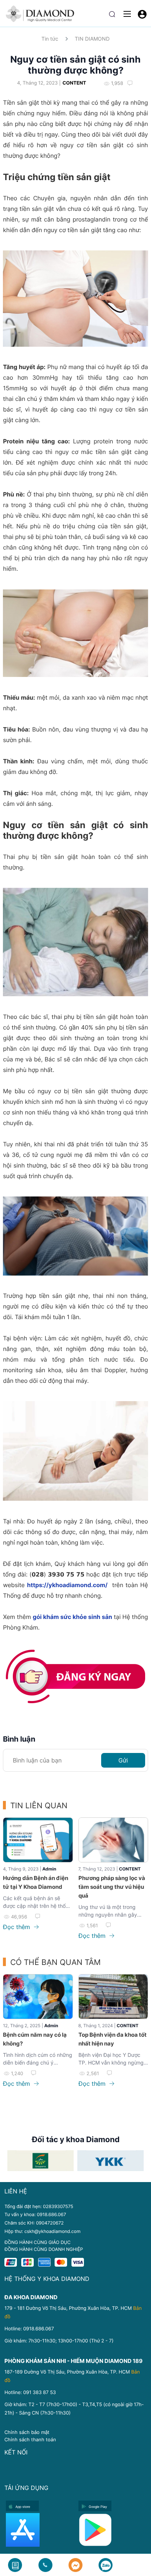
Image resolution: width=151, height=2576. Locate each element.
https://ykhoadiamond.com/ (67, 1585)
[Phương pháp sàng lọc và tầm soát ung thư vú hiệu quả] (113, 1840)
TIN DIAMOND (92, 39)
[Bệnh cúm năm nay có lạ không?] (38, 1997)
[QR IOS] (40, 2530)
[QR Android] (113, 2530)
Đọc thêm (17, 1927)
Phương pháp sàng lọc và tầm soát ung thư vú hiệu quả (112, 1887)
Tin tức (50, 39)
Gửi (123, 1760)
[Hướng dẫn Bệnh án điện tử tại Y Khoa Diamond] (38, 1840)
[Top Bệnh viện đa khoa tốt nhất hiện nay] (113, 1997)
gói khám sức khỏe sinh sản (72, 1617)
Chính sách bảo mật (27, 2432)
